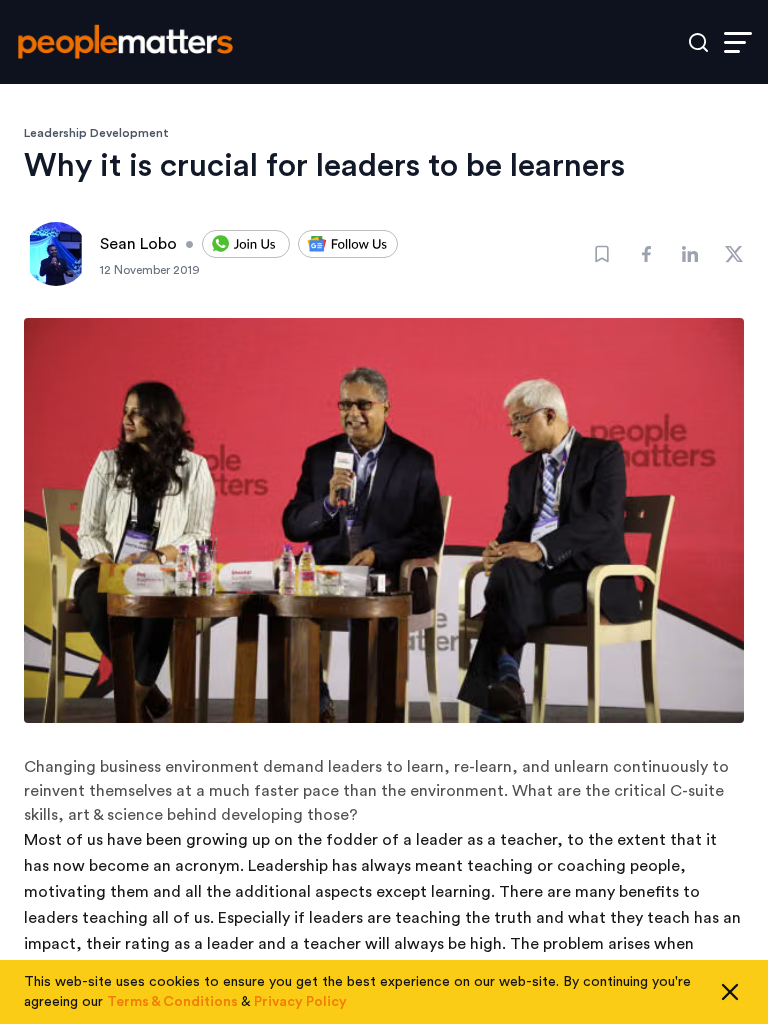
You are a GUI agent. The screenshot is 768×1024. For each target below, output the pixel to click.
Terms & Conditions (172, 1002)
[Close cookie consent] (730, 992)
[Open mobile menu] (738, 42)
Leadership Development (96, 133)
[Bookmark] (602, 254)
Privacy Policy (300, 1002)
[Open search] (698, 42)
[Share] (646, 254)
